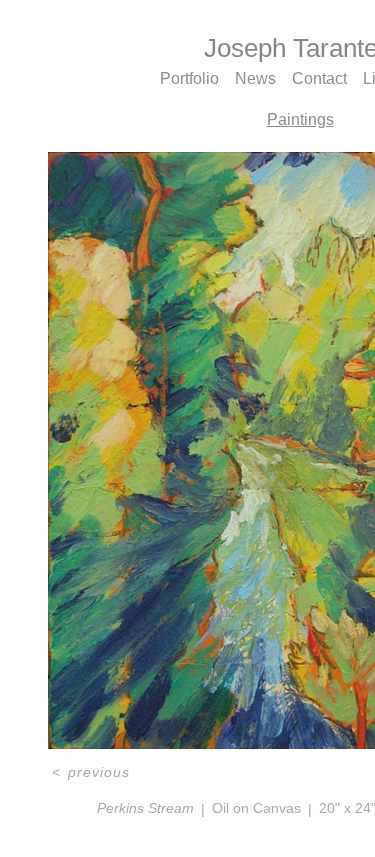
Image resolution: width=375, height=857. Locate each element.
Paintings (300, 120)
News (255, 79)
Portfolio (184, 79)
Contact (324, 79)
